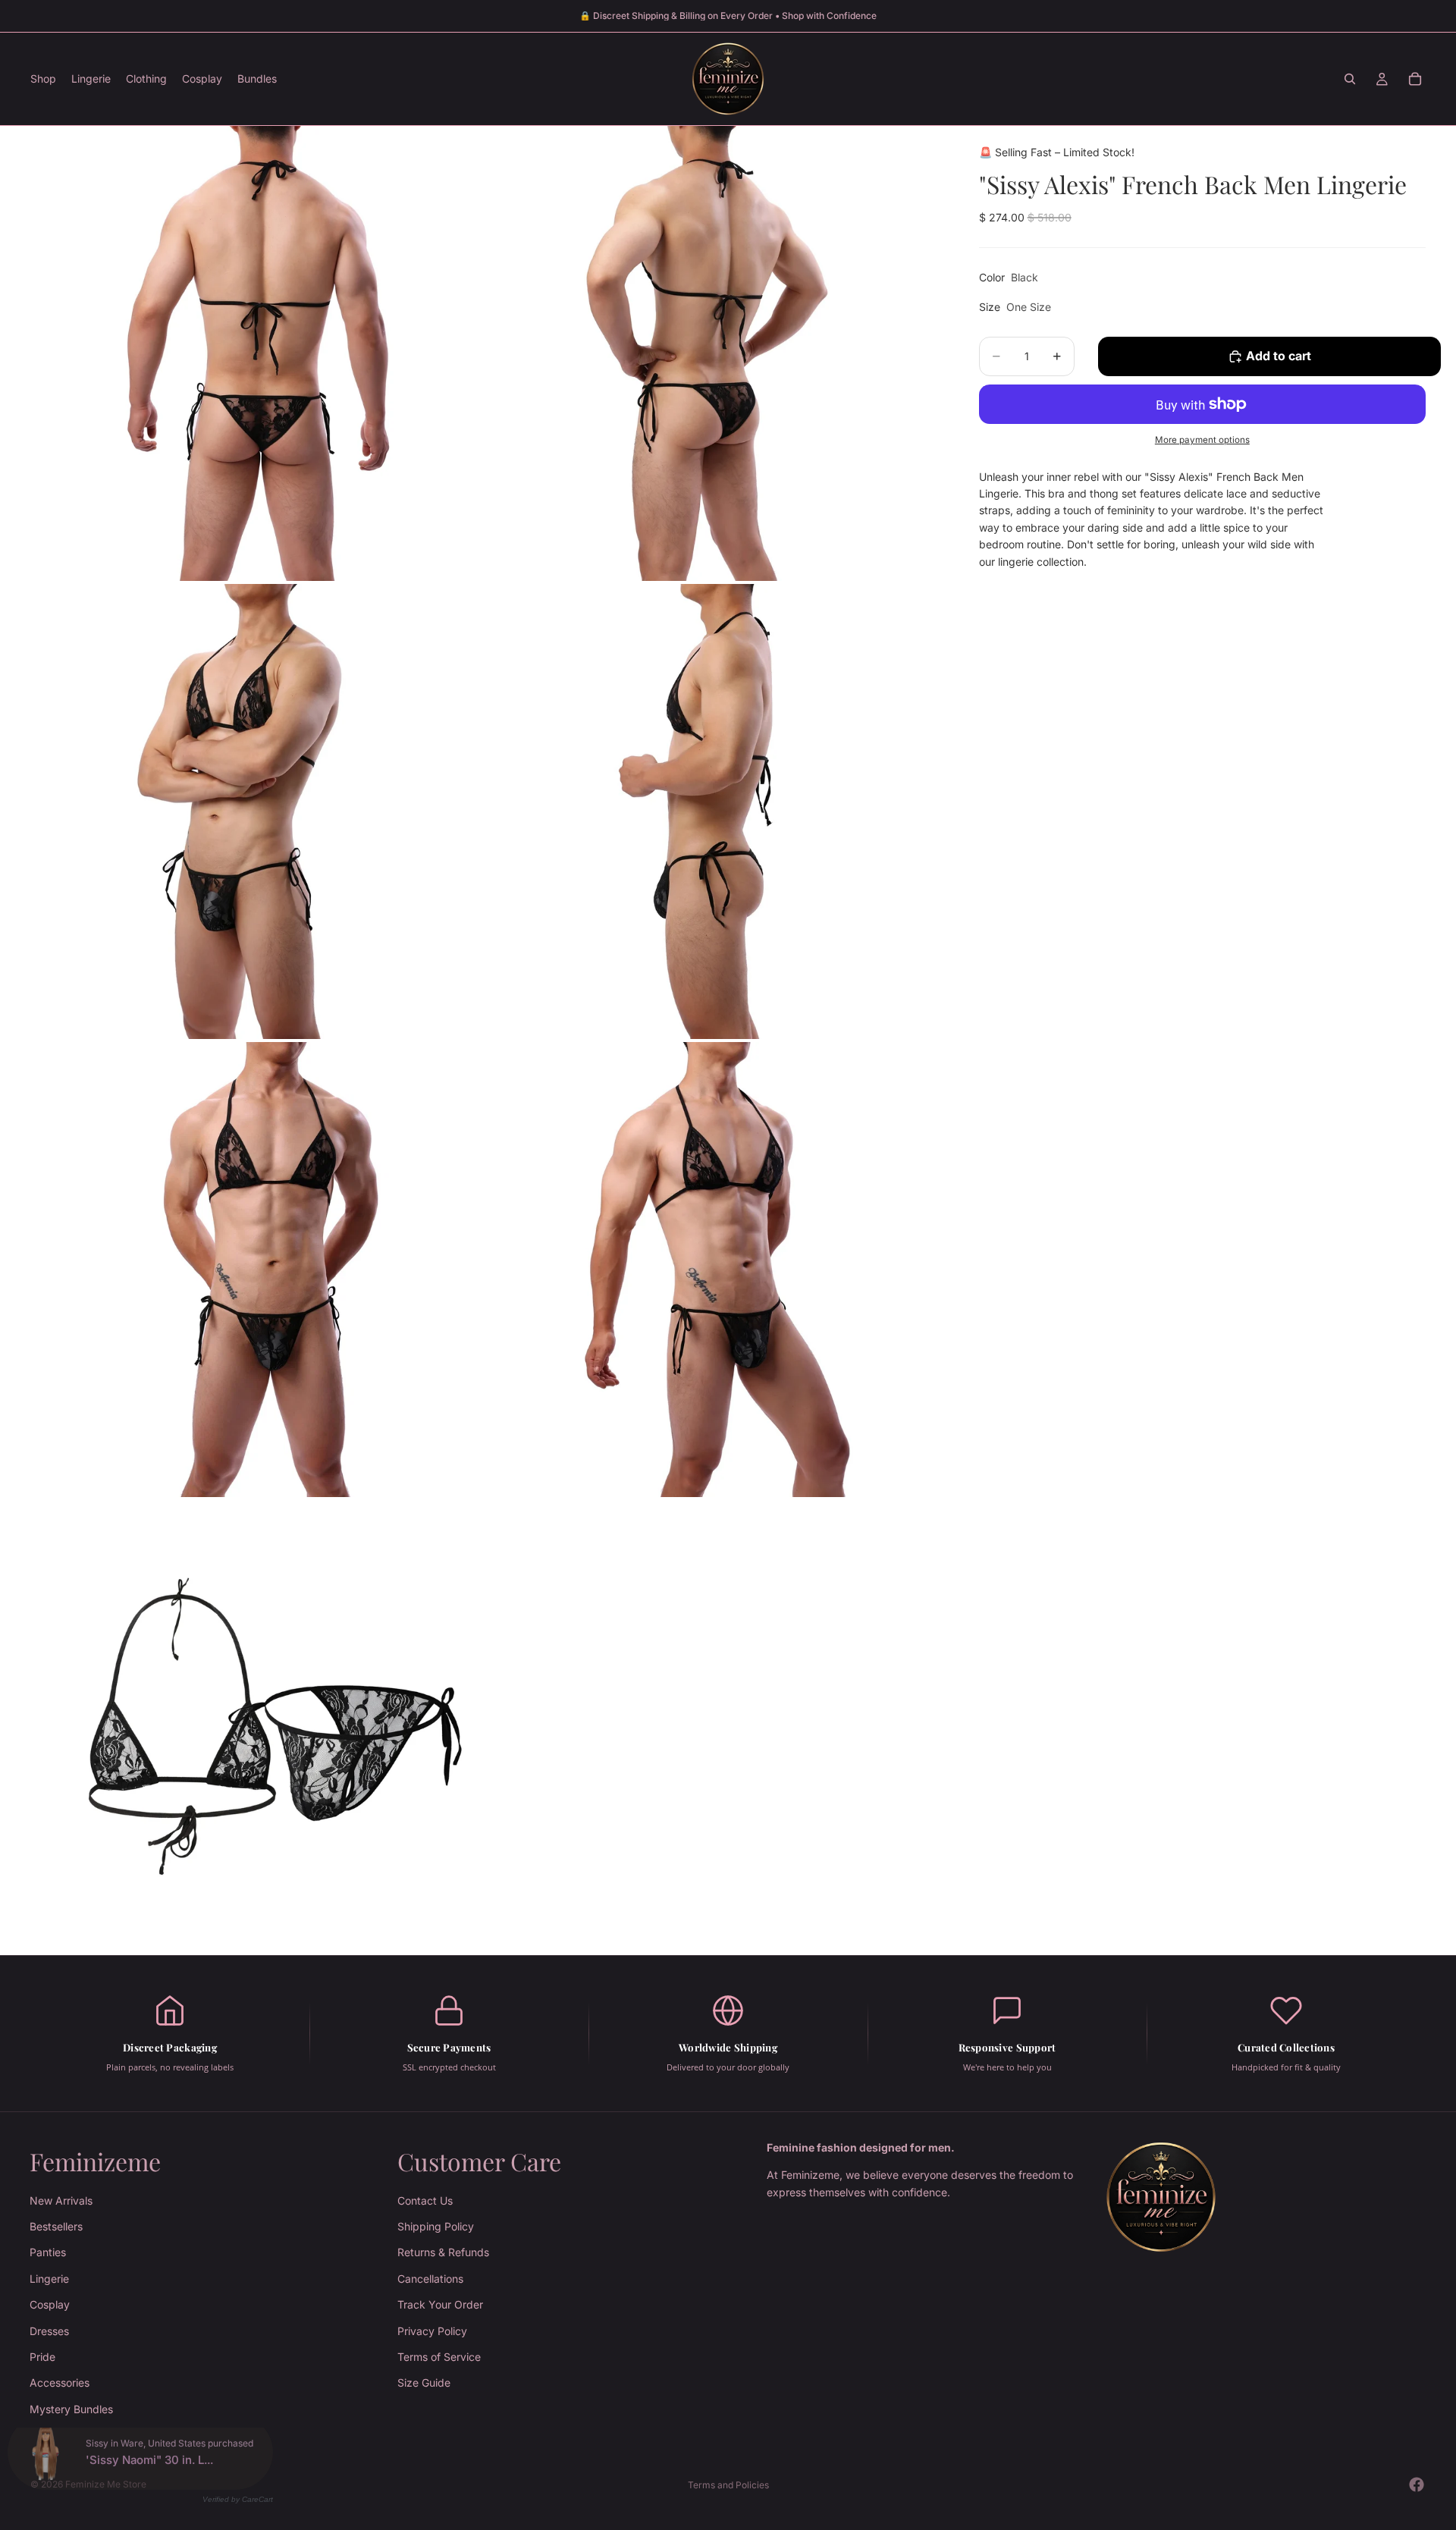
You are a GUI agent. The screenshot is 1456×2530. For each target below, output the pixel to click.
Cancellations (430, 2279)
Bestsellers (56, 2226)
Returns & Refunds (443, 2252)
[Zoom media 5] (258, 1270)
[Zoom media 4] (715, 811)
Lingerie (49, 2279)
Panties (48, 2252)
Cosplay (50, 2304)
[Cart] (1415, 79)
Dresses (49, 2330)
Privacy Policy (432, 2330)
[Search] (1350, 79)
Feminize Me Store (106, 2484)
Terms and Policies (728, 2485)
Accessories (60, 2382)
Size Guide (424, 2382)
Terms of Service (439, 2357)
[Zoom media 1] (258, 353)
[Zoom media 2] (715, 353)
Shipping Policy (436, 2226)
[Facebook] (1417, 2484)
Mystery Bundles (71, 2409)
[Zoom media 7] (258, 1728)
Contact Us (425, 2200)
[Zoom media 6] (715, 1270)
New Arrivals (61, 2200)
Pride (42, 2357)
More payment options (1202, 440)
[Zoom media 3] (258, 811)
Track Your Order (440, 2304)
